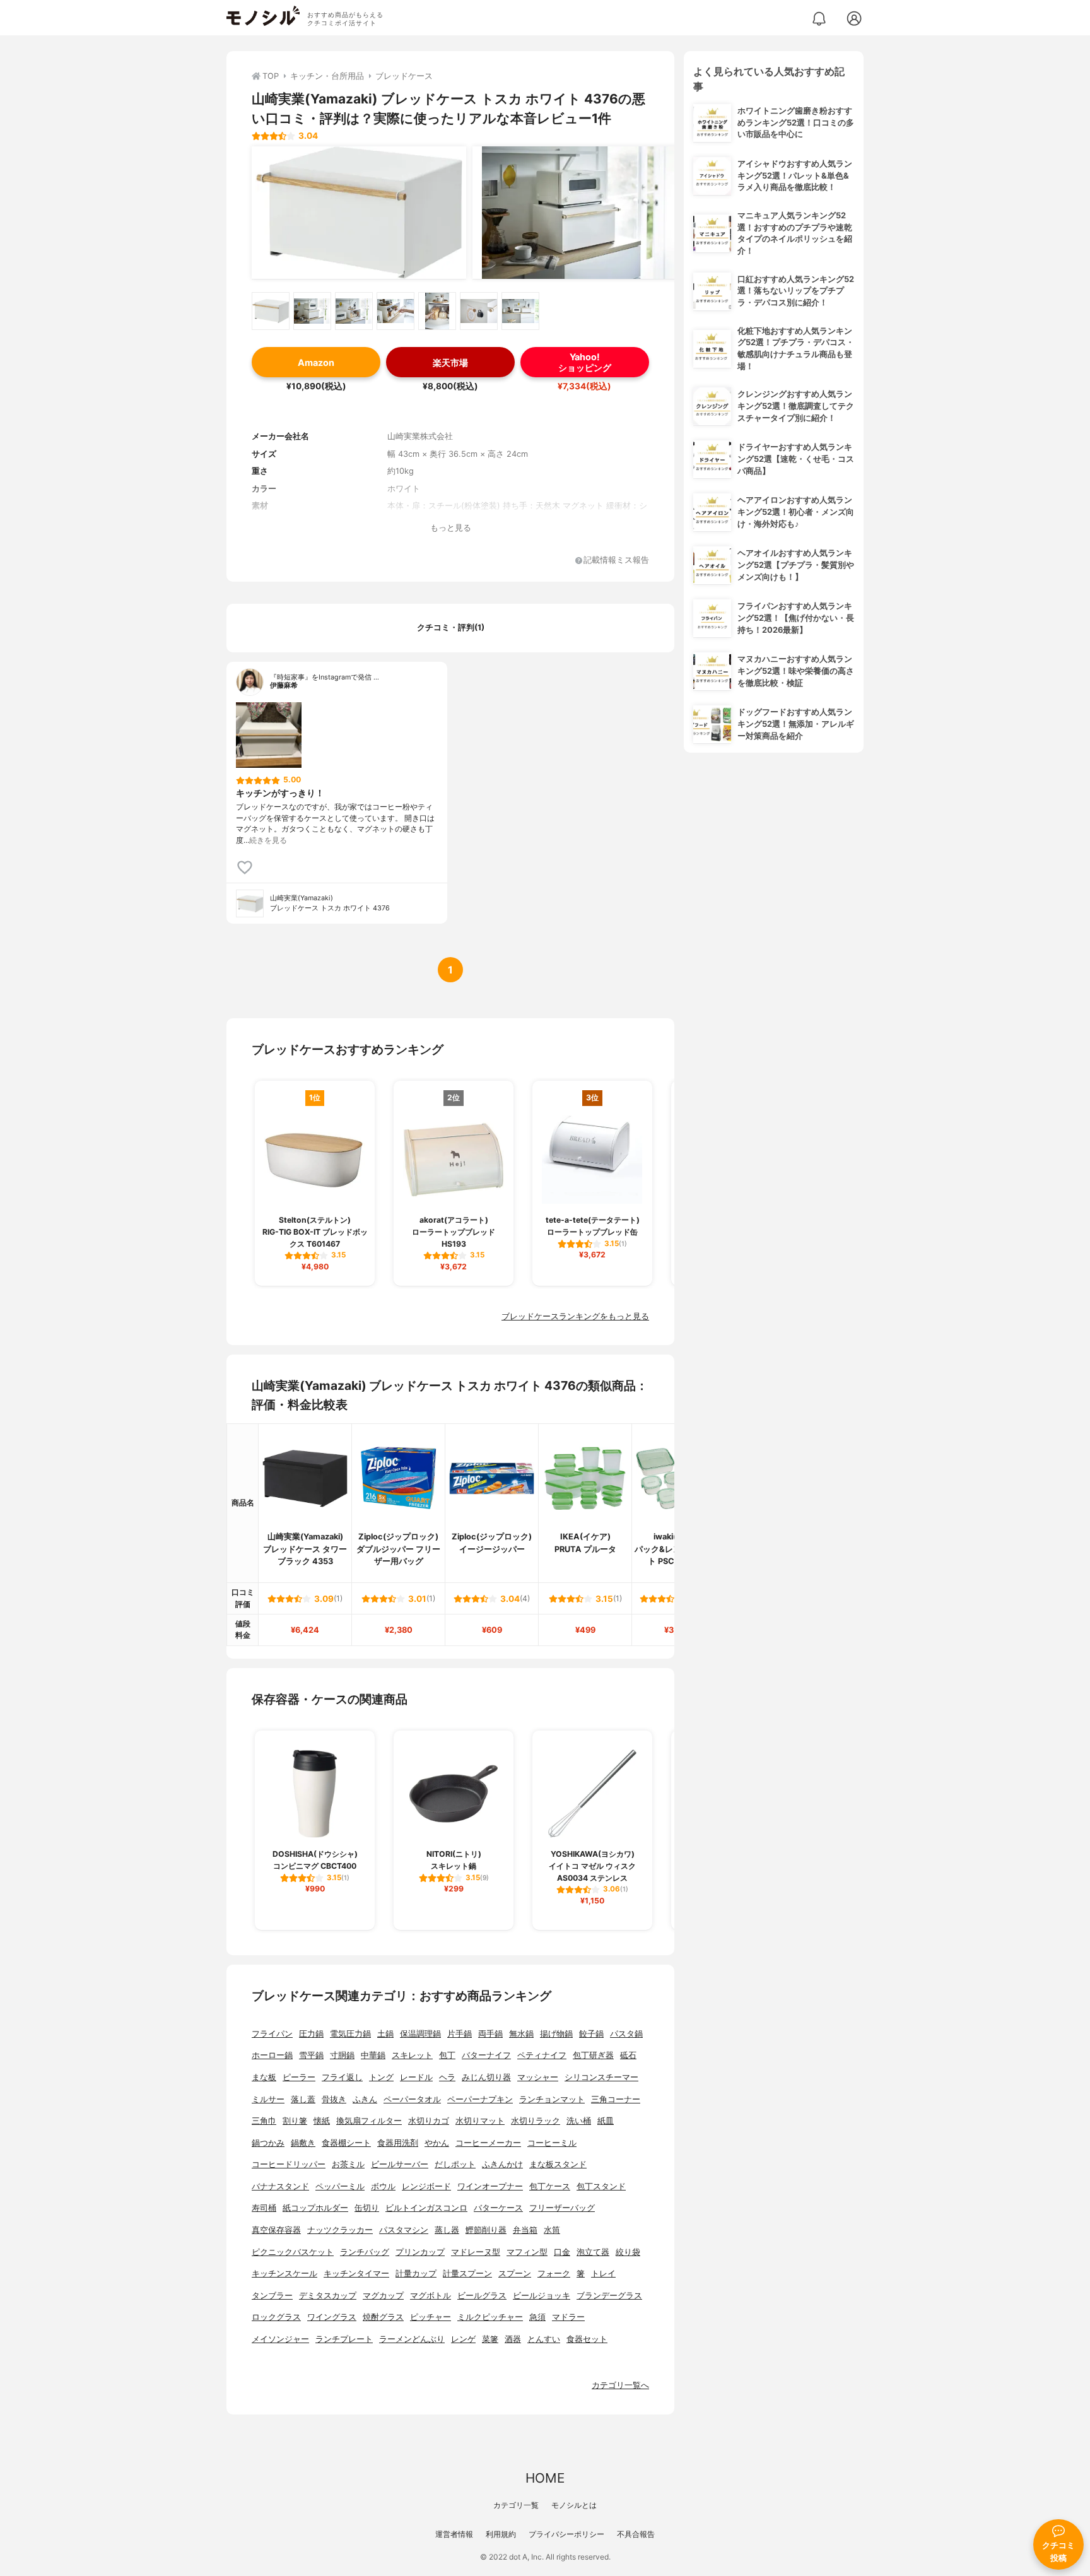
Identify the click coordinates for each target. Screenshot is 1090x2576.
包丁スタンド (601, 2186)
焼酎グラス (383, 2317)
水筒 (552, 2230)
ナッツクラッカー (340, 2230)
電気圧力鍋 (350, 2034)
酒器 (513, 2339)
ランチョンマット (552, 2099)
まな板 (264, 2077)
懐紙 (322, 2121)
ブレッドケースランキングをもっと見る (575, 1316)
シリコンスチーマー (601, 2077)
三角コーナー (616, 2099)
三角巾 (264, 2121)
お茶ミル (348, 2164)
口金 (562, 2252)
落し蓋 (303, 2099)
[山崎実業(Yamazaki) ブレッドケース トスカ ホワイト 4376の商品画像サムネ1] (271, 311)
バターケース (498, 2208)
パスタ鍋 (626, 2034)
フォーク (554, 2273)
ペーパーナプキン (480, 2099)
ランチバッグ (365, 2252)
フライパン (272, 2034)
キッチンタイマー (356, 2273)
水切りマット (480, 2121)
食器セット (587, 2339)
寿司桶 (264, 2208)
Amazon (316, 362)
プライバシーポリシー (566, 2534)
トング (381, 2077)
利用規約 (501, 2534)
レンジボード (426, 2186)
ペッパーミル (340, 2186)
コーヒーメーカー (488, 2143)
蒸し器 (447, 2230)
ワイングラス (332, 2317)
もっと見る (451, 528)
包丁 (447, 2055)
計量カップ (416, 2273)
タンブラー (272, 2296)
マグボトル (431, 2296)
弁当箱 (525, 2230)
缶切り (367, 2208)
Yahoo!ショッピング (585, 362)
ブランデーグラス (609, 2296)
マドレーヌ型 (476, 2252)
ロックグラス (276, 2317)
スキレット (412, 2055)
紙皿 (606, 2121)
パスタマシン (404, 2230)
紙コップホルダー (315, 2208)
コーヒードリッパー (289, 2164)
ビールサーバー (400, 2164)
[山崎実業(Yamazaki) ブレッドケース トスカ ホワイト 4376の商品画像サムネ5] (437, 311)
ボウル (383, 2186)
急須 (537, 2317)
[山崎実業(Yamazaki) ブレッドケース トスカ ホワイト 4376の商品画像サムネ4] (396, 311)
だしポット (455, 2164)
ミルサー (268, 2099)
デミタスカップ (328, 2296)
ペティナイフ (542, 2055)
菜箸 (490, 2339)
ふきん (365, 2099)
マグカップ (383, 2296)
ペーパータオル (412, 2099)
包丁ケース (550, 2186)
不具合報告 (636, 2534)
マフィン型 (527, 2252)
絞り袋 (628, 2252)
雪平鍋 (311, 2055)
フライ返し (342, 2077)
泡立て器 (593, 2252)
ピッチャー (431, 2317)
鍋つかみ (268, 2143)
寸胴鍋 (342, 2055)
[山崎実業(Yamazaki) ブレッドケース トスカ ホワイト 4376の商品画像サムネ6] (479, 311)
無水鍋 (521, 2034)
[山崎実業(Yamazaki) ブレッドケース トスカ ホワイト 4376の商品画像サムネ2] (312, 311)
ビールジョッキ (542, 2296)
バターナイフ (486, 2055)
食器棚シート (346, 2143)
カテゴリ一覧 (516, 2505)
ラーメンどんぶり (412, 2339)
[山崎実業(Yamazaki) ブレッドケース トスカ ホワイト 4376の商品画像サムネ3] (354, 311)
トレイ (603, 2273)
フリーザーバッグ (562, 2208)
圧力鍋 (311, 2034)
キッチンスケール (284, 2273)
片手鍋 (460, 2034)
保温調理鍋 (420, 2034)
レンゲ (463, 2339)
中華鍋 (373, 2055)
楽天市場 (450, 362)
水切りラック (536, 2121)
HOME (545, 2478)
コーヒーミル (552, 2143)
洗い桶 (579, 2121)
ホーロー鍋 (272, 2055)
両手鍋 (490, 2034)
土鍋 (385, 2034)
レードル (416, 2077)
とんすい (544, 2339)
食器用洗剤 (398, 2143)
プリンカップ (420, 2252)
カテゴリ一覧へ (620, 2385)
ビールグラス (482, 2296)
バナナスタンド (280, 2186)
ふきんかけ (502, 2164)
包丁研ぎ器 (593, 2055)
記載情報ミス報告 (616, 561)
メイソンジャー (280, 2339)
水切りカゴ (429, 2121)
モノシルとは (574, 2505)
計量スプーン (467, 2273)
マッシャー (538, 2077)
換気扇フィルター (369, 2121)
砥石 (628, 2055)
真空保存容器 (276, 2230)
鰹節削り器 (486, 2230)
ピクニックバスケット (293, 2252)
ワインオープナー (490, 2186)
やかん (437, 2143)
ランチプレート (344, 2339)
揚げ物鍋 (556, 2034)
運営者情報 (454, 2534)
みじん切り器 (486, 2077)
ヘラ (447, 2077)
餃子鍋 (591, 2034)
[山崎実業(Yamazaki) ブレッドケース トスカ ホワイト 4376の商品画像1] (359, 213)
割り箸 (295, 2121)
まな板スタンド (558, 2164)
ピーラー (299, 2077)
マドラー (568, 2317)
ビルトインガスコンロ (426, 2208)
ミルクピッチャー (490, 2317)
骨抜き (334, 2099)
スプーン (515, 2273)
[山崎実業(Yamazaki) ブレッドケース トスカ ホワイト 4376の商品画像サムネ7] (520, 311)
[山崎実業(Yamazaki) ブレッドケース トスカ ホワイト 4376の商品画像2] (580, 213)
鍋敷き (303, 2143)
